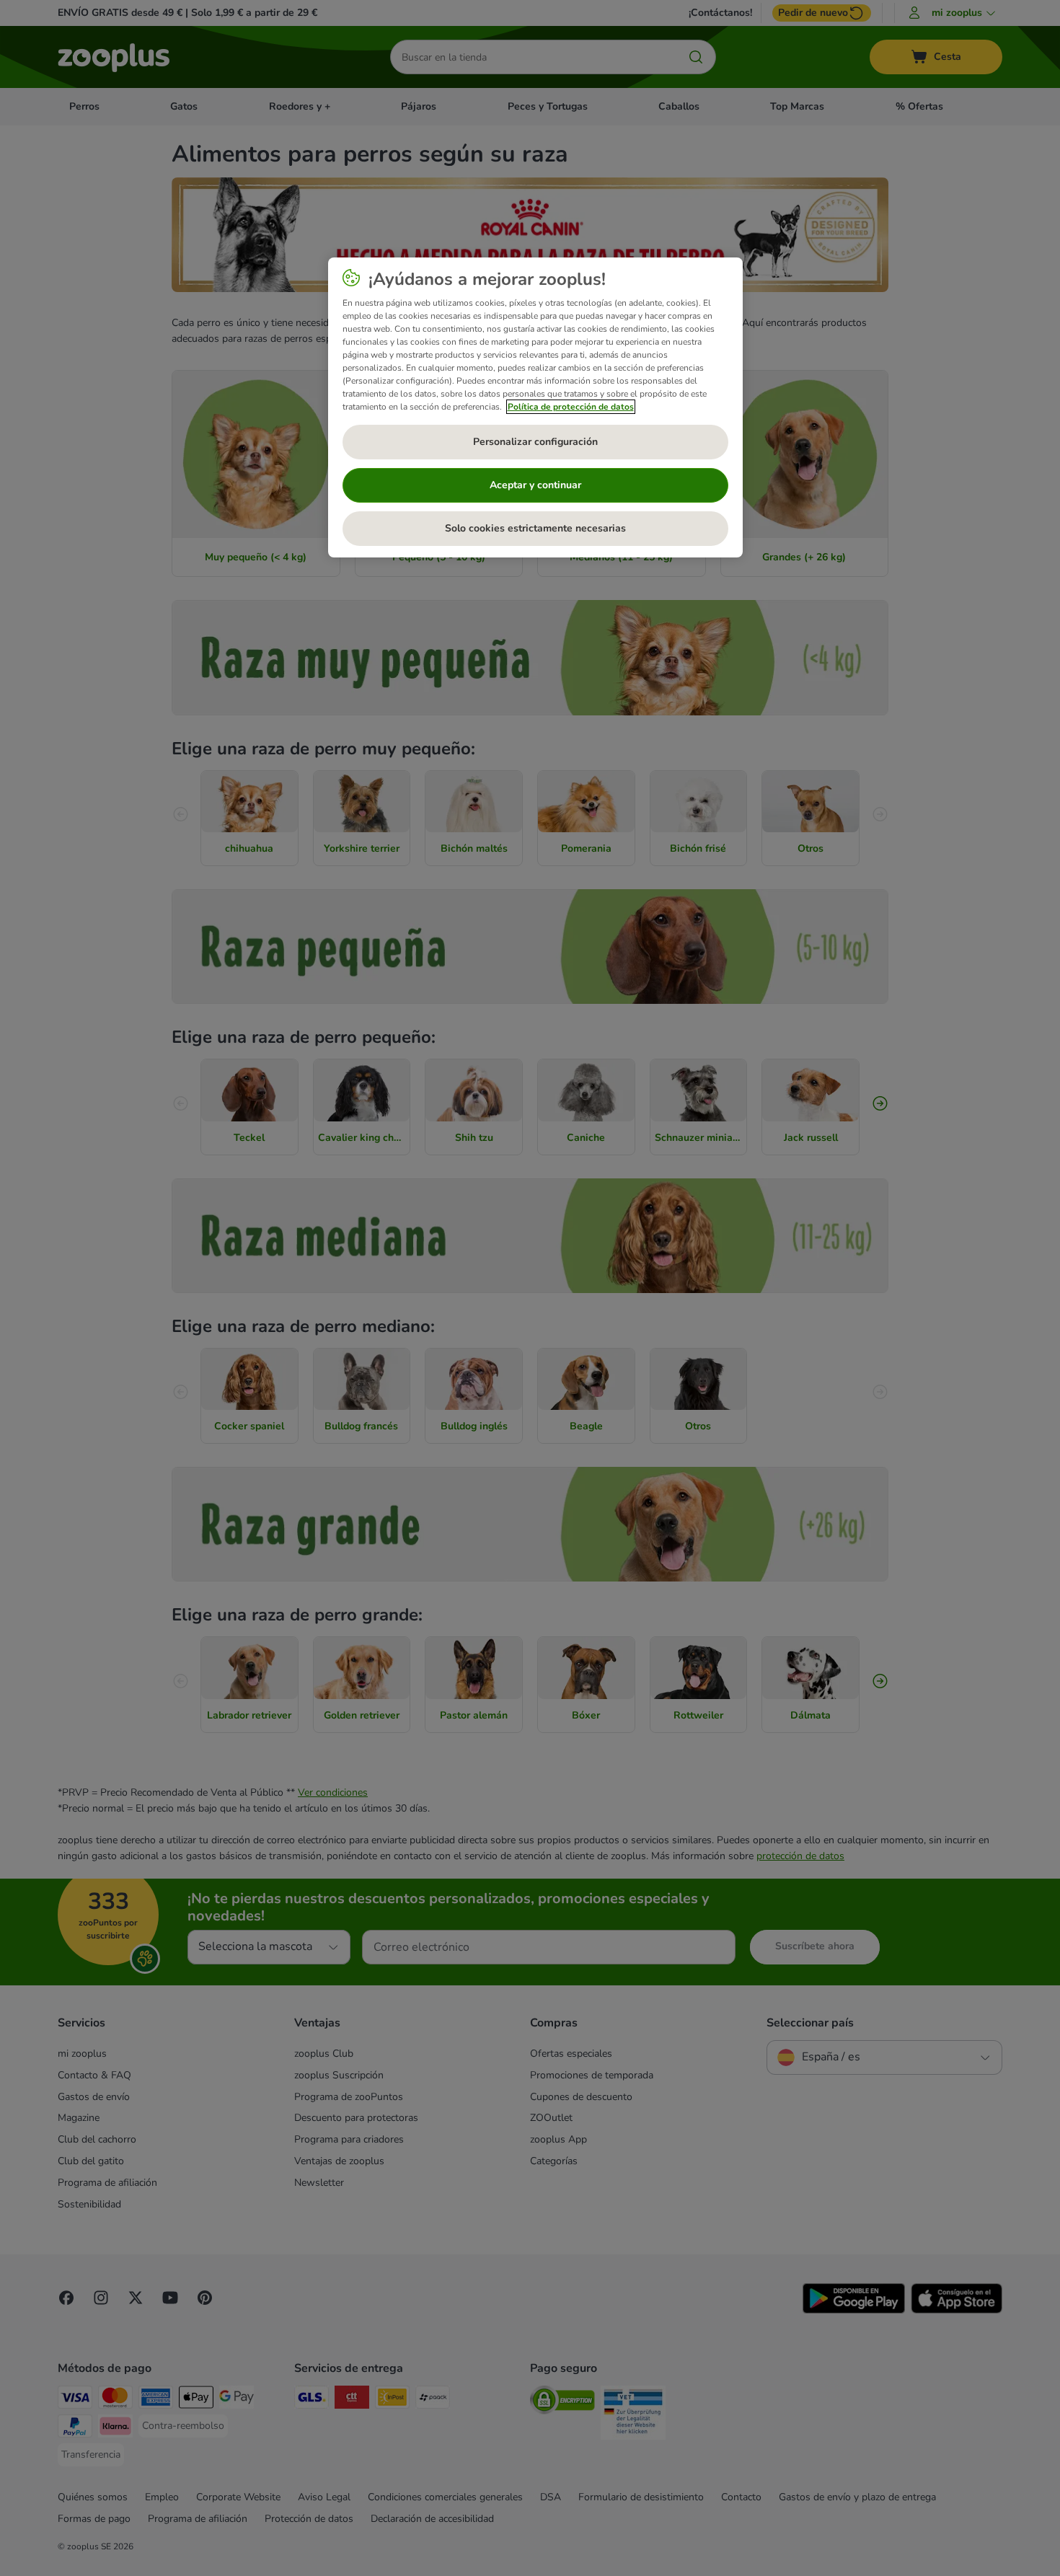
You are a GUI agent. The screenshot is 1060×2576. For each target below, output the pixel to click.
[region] (535, 407)
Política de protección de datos (571, 407)
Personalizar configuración (535, 442)
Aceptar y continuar (535, 485)
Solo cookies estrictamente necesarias (535, 528)
